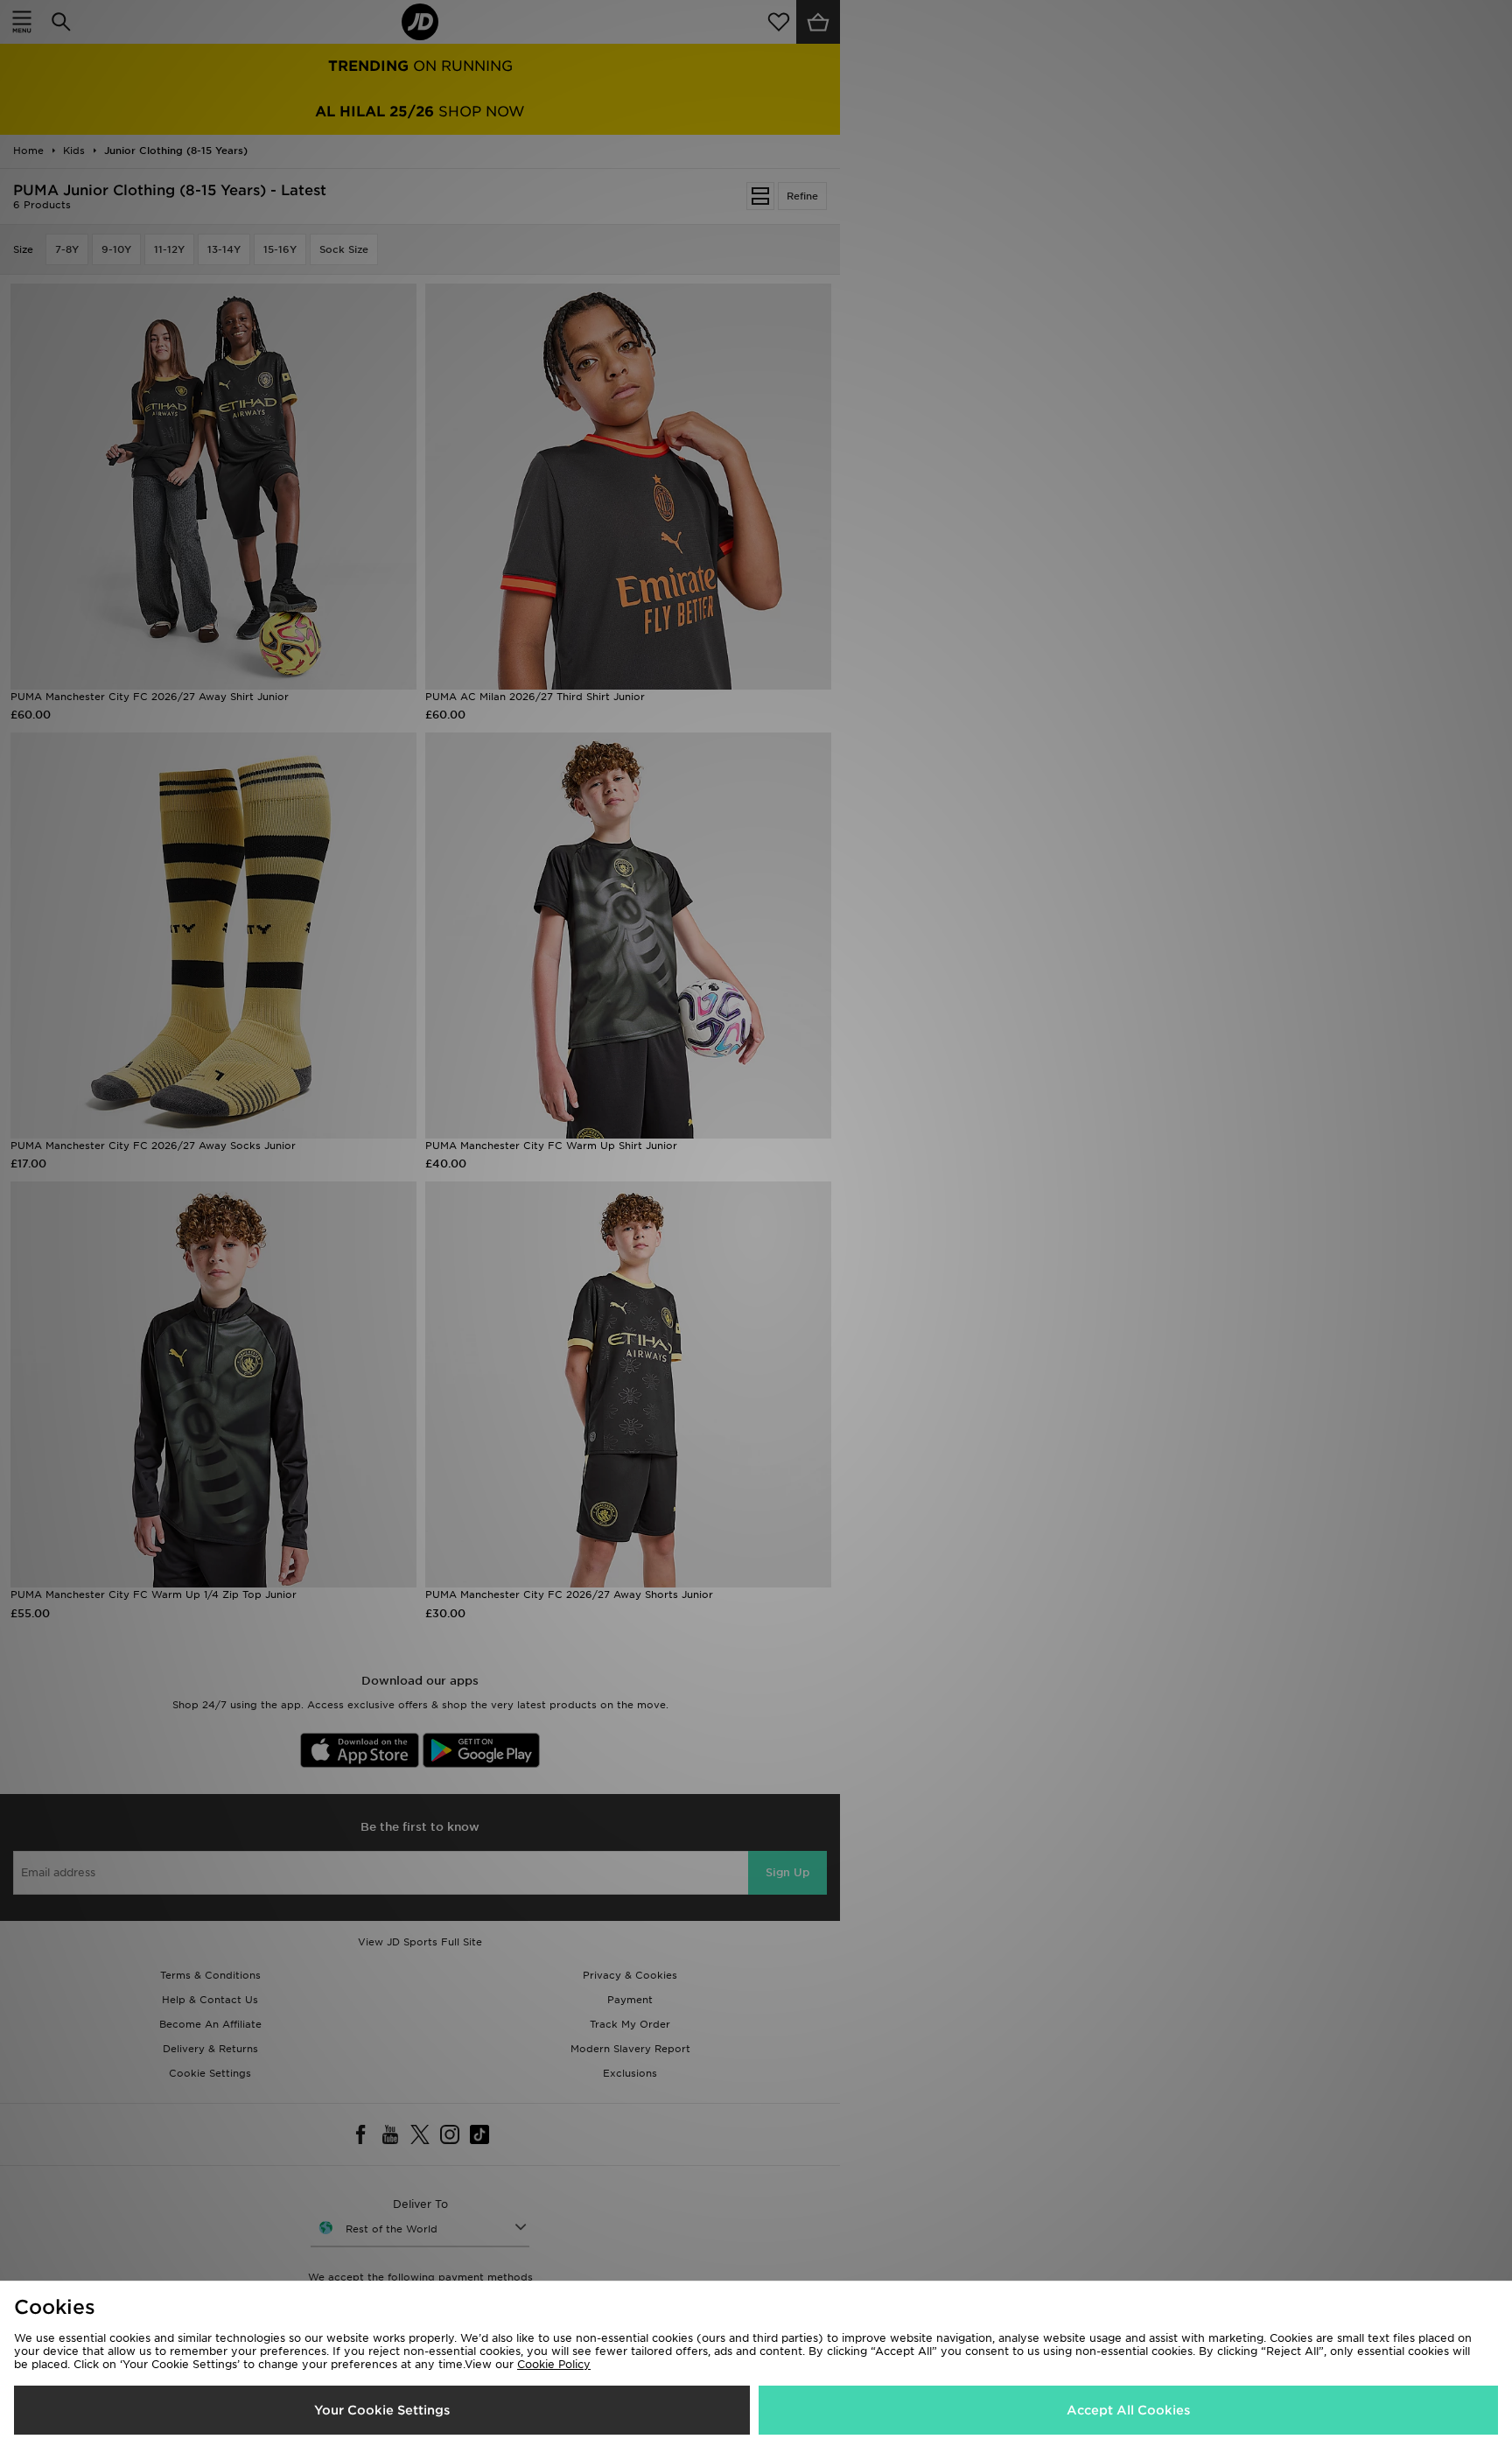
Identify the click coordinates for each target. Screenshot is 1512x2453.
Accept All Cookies (1128, 2410)
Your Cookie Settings (382, 2410)
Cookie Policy (554, 2364)
